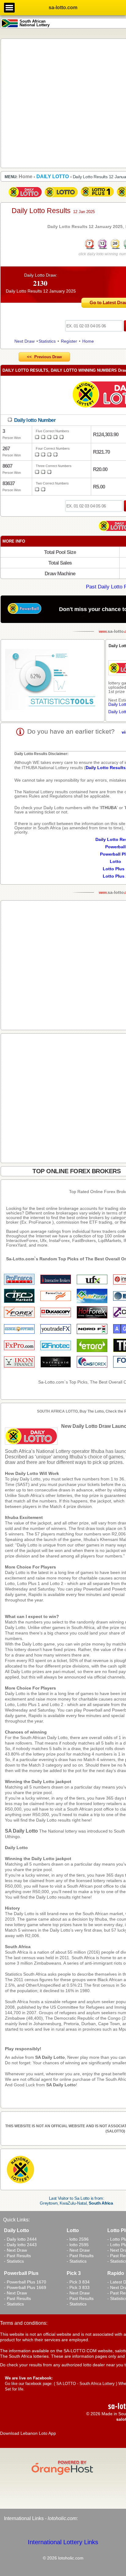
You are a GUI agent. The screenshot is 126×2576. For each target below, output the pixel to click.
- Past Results (17, 2256)
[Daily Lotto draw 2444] (25, 197)
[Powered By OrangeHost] (63, 2475)
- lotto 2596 (78, 2239)
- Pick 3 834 (78, 2282)
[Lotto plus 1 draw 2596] (97, 197)
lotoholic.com (62, 2518)
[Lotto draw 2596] (61, 197)
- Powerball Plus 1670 (25, 2282)
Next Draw (24, 341)
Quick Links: (16, 2220)
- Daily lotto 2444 (20, 2239)
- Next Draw (15, 2250)
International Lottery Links (63, 2542)
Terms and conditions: (24, 2323)
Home (88, 341)
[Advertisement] (63, 103)
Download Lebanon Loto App (28, 2433)
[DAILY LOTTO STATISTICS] (53, 680)
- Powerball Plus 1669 (25, 2287)
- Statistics (14, 2261)
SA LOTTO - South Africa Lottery (85, 2384)
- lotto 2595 (78, 2245)
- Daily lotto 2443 (20, 2245)
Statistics (47, 341)
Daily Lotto (16, 1848)
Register (69, 341)
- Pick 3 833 (78, 2287)
